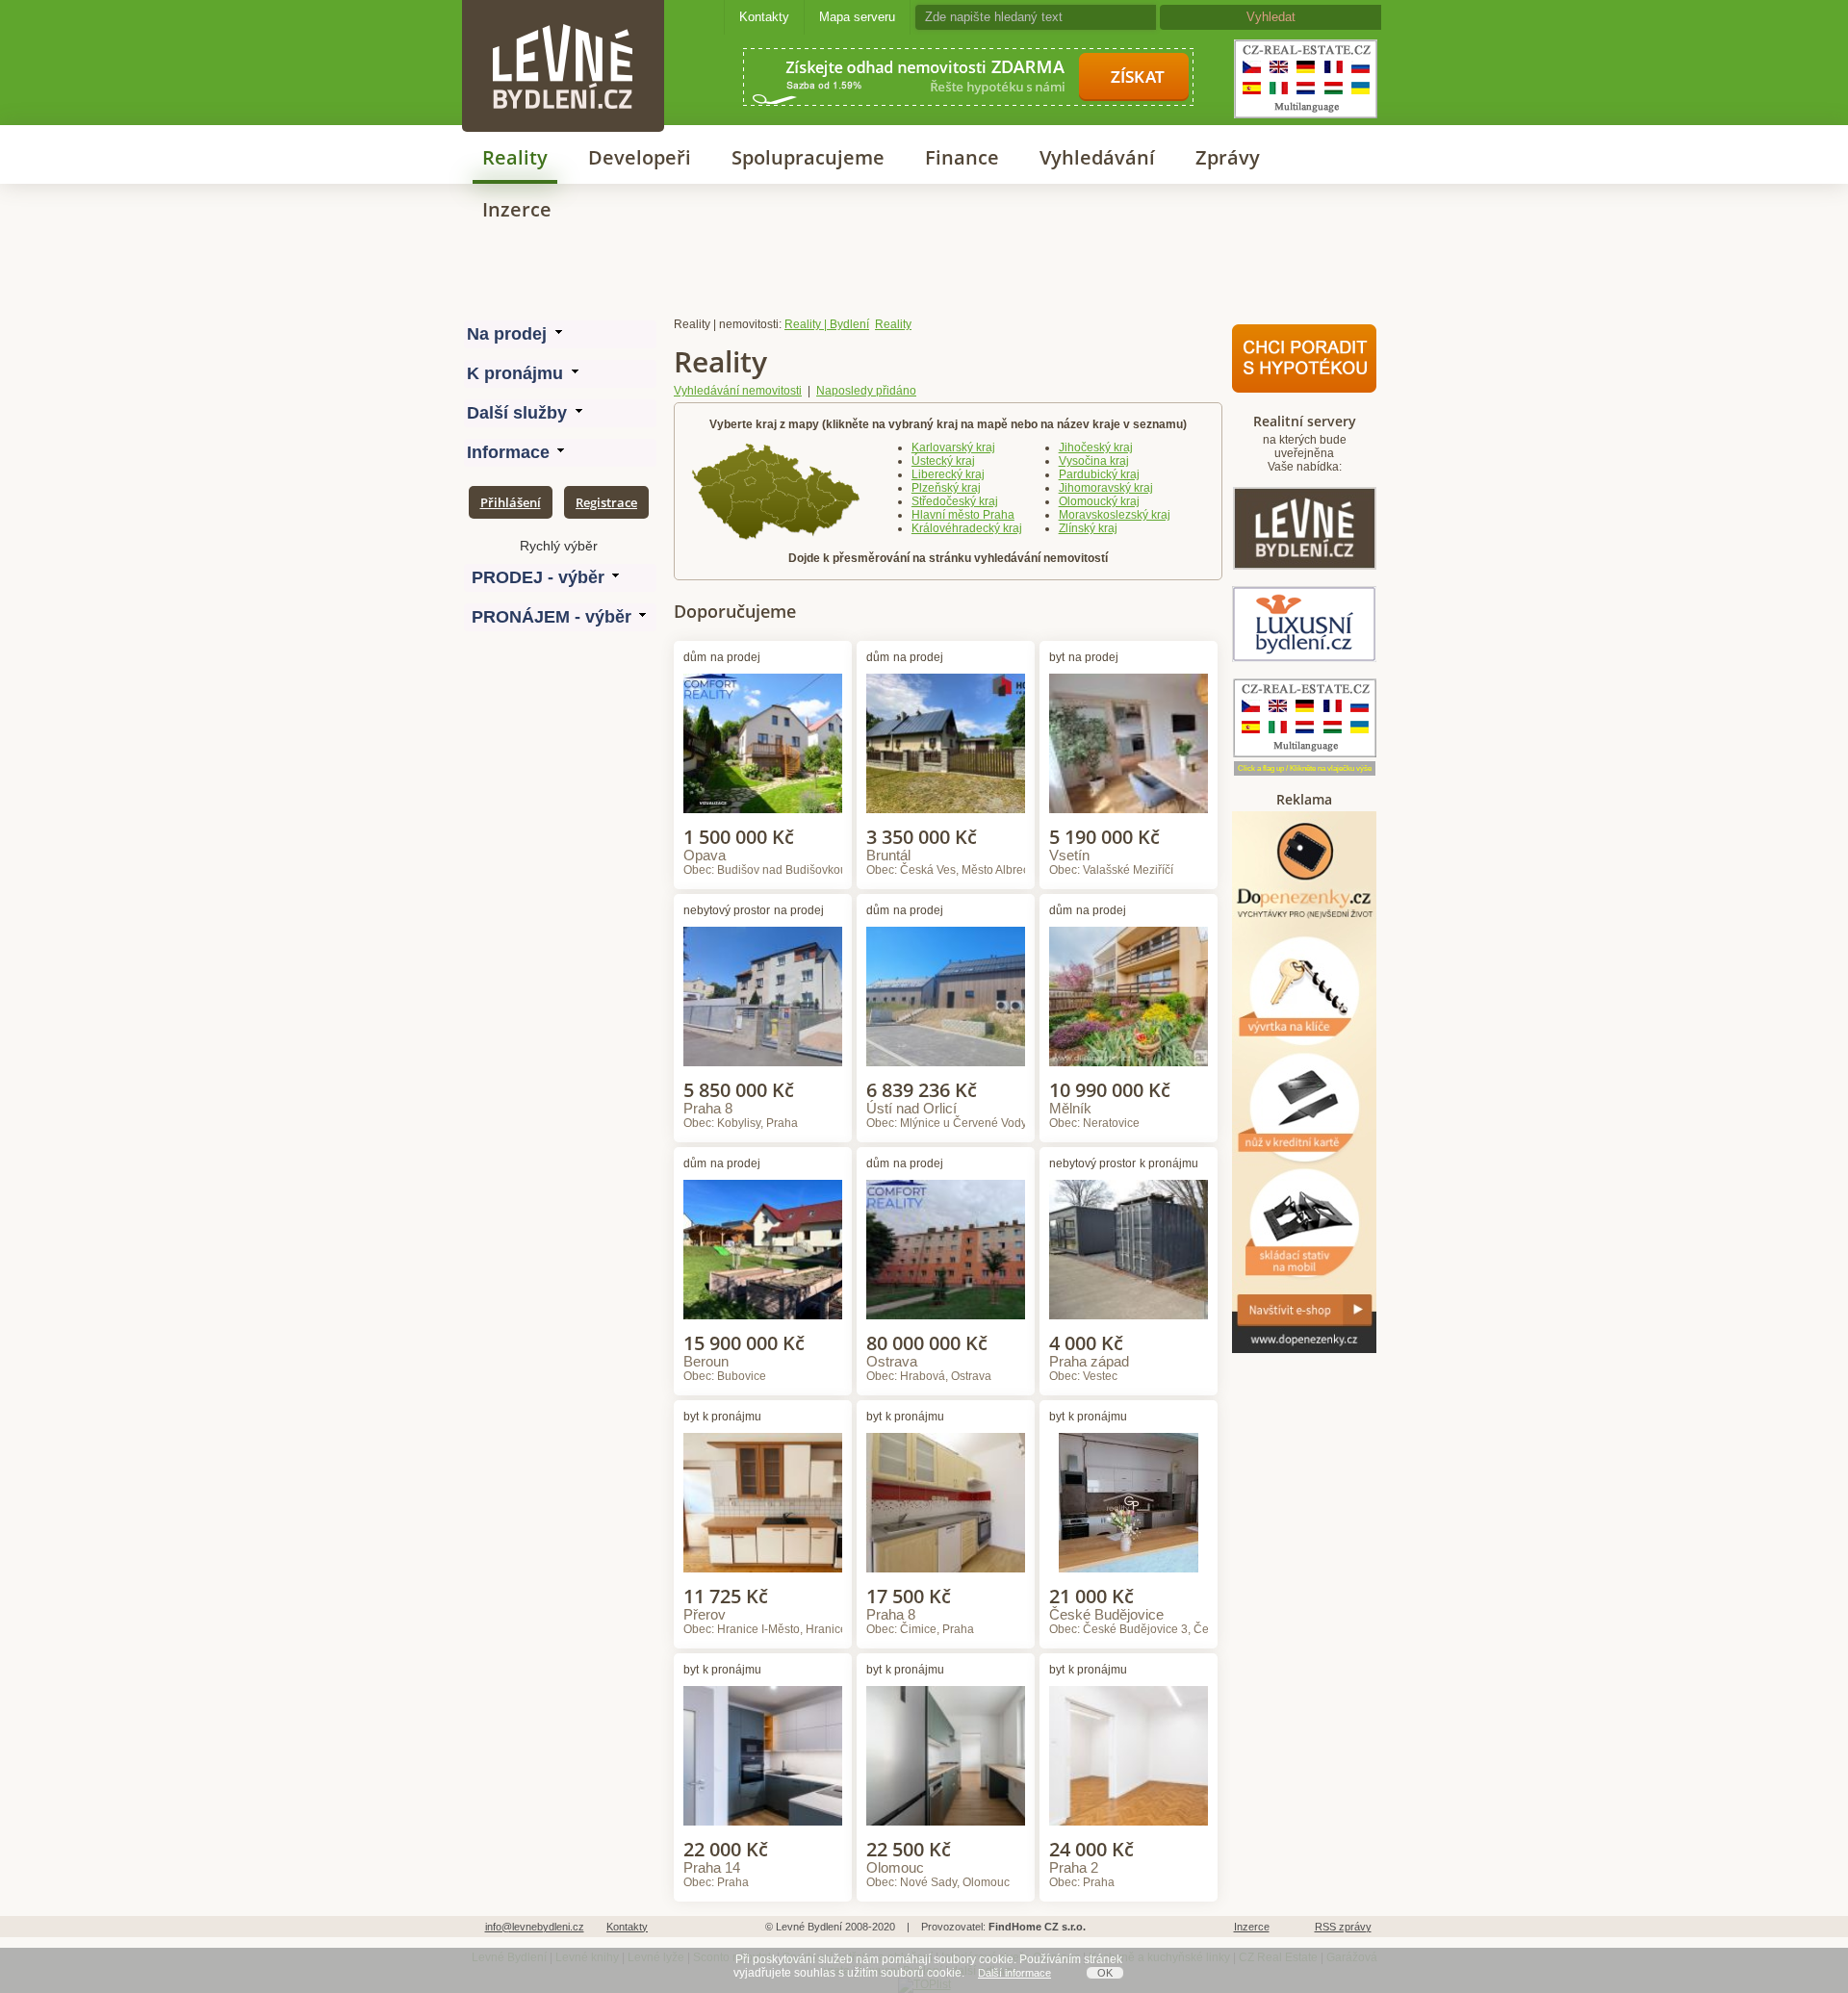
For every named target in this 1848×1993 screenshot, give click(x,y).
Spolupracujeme (808, 157)
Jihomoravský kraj (1106, 488)
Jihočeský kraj (1096, 447)
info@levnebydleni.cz (535, 1927)
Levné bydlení (563, 33)
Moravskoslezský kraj (1115, 515)
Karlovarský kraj (953, 447)
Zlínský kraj (1088, 528)
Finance (962, 157)
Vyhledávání (1097, 157)
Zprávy (1228, 157)
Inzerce (517, 209)
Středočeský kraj (955, 501)
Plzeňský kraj (946, 488)
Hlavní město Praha (963, 515)
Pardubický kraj (1099, 474)
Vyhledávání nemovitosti (738, 391)
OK (1105, 1973)
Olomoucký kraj (1099, 501)
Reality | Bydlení (827, 324)
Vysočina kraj (1094, 461)
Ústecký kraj (943, 461)
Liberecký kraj (948, 474)
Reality (515, 157)
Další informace (1014, 1973)
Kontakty (764, 17)
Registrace (606, 502)
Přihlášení (511, 502)
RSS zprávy (1343, 1927)
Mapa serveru (857, 17)
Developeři (640, 157)
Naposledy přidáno (866, 391)
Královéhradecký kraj (967, 528)
